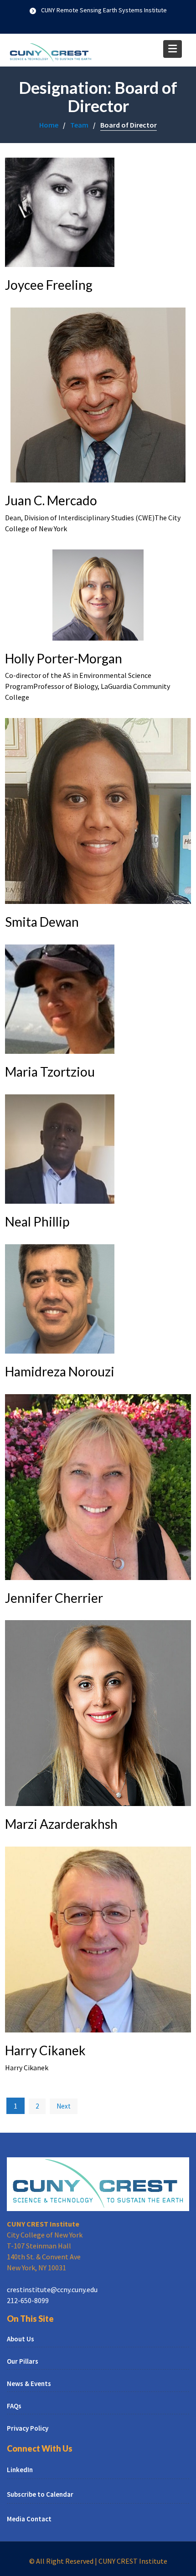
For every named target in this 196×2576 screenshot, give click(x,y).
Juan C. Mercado (51, 500)
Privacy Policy (28, 2428)
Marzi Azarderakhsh (61, 1824)
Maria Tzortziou (50, 1072)
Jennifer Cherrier (54, 1598)
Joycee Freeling (49, 285)
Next (64, 2106)
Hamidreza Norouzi (60, 1371)
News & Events (29, 2384)
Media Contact (29, 2519)
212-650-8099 (28, 2300)
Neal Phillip (37, 1221)
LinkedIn (20, 2470)
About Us (21, 2339)
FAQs (14, 2406)
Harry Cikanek (45, 2050)
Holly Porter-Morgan (64, 658)
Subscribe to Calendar (40, 2495)
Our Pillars (23, 2361)
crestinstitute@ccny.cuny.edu (52, 2289)
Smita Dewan (42, 922)
